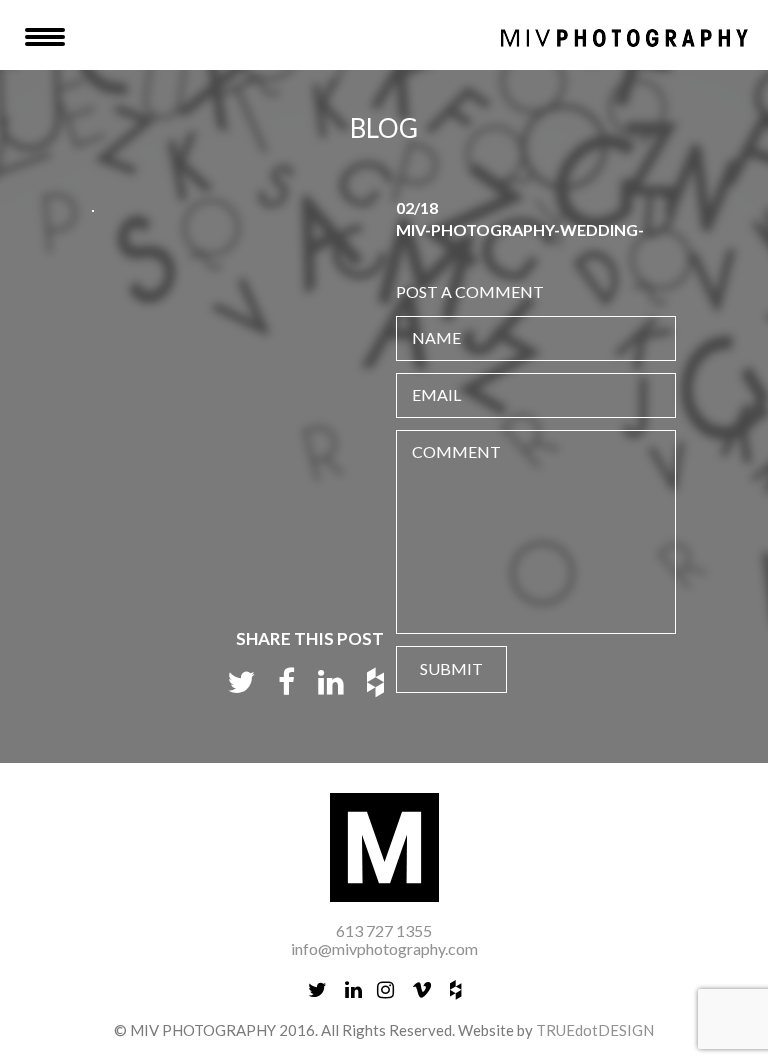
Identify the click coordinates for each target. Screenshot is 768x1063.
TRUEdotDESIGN (595, 1030)
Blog (384, 128)
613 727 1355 (384, 930)
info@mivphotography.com (384, 948)
